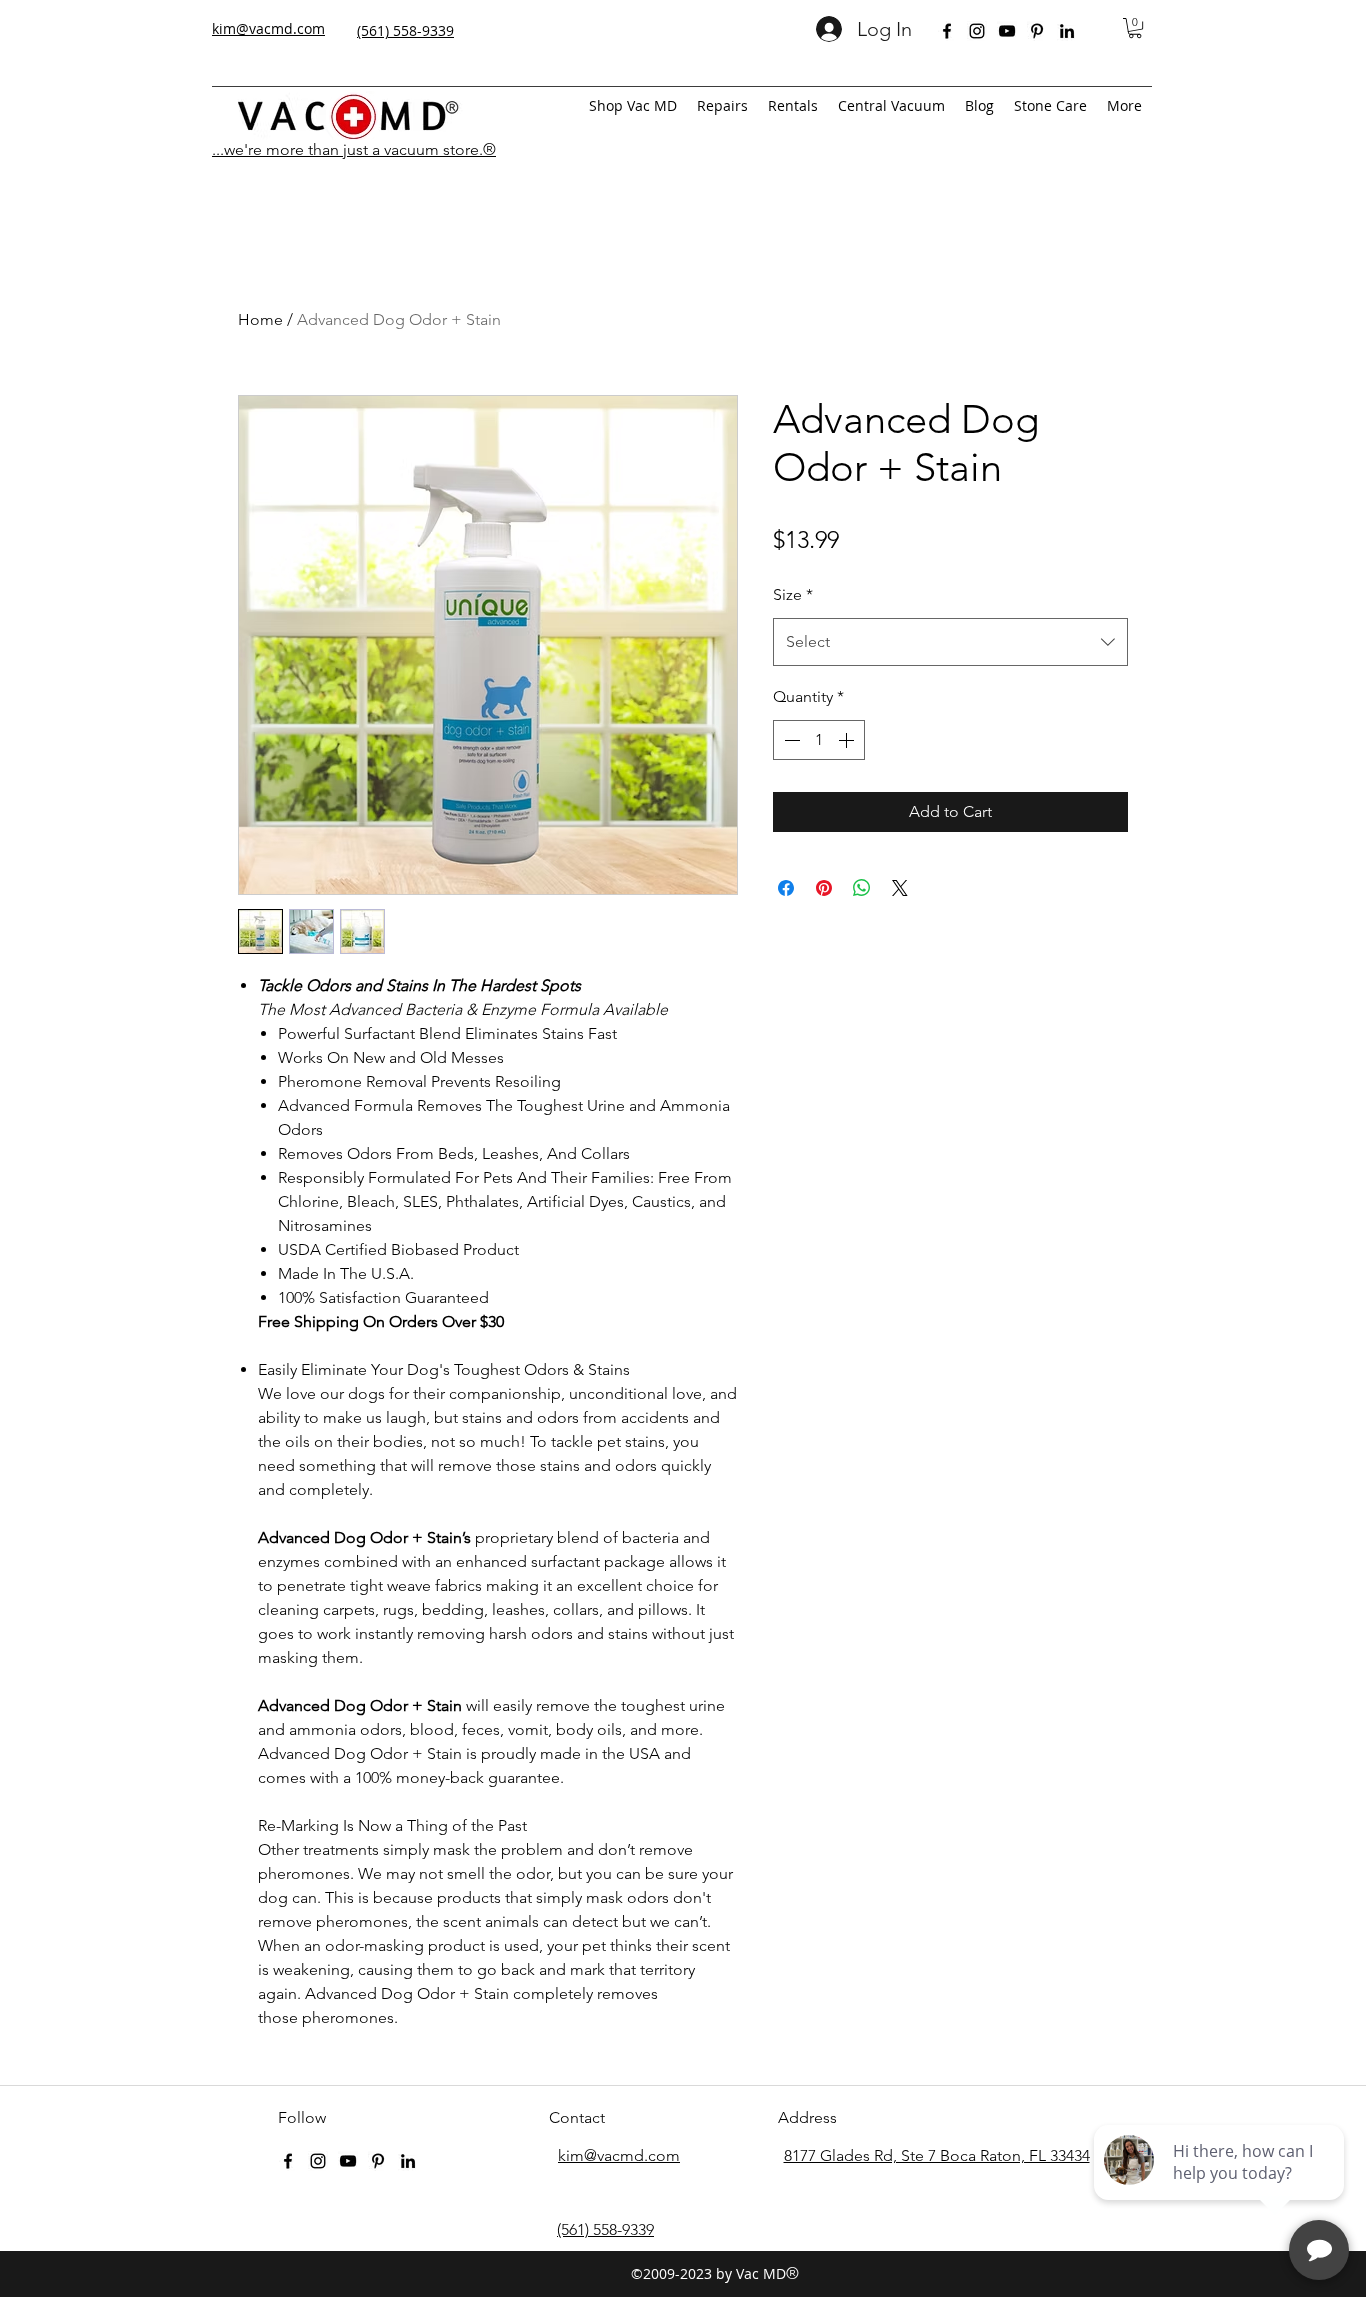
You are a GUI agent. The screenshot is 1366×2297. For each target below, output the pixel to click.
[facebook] (947, 31)
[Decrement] (790, 740)
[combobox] (950, 642)
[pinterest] (1037, 31)
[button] (1135, 28)
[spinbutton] (819, 740)
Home (260, 319)
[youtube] (1007, 31)
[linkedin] (1067, 31)
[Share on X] (900, 888)
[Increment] (848, 740)
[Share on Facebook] (786, 888)
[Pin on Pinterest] (824, 888)
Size (793, 594)
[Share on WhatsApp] (862, 888)
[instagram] (977, 31)
